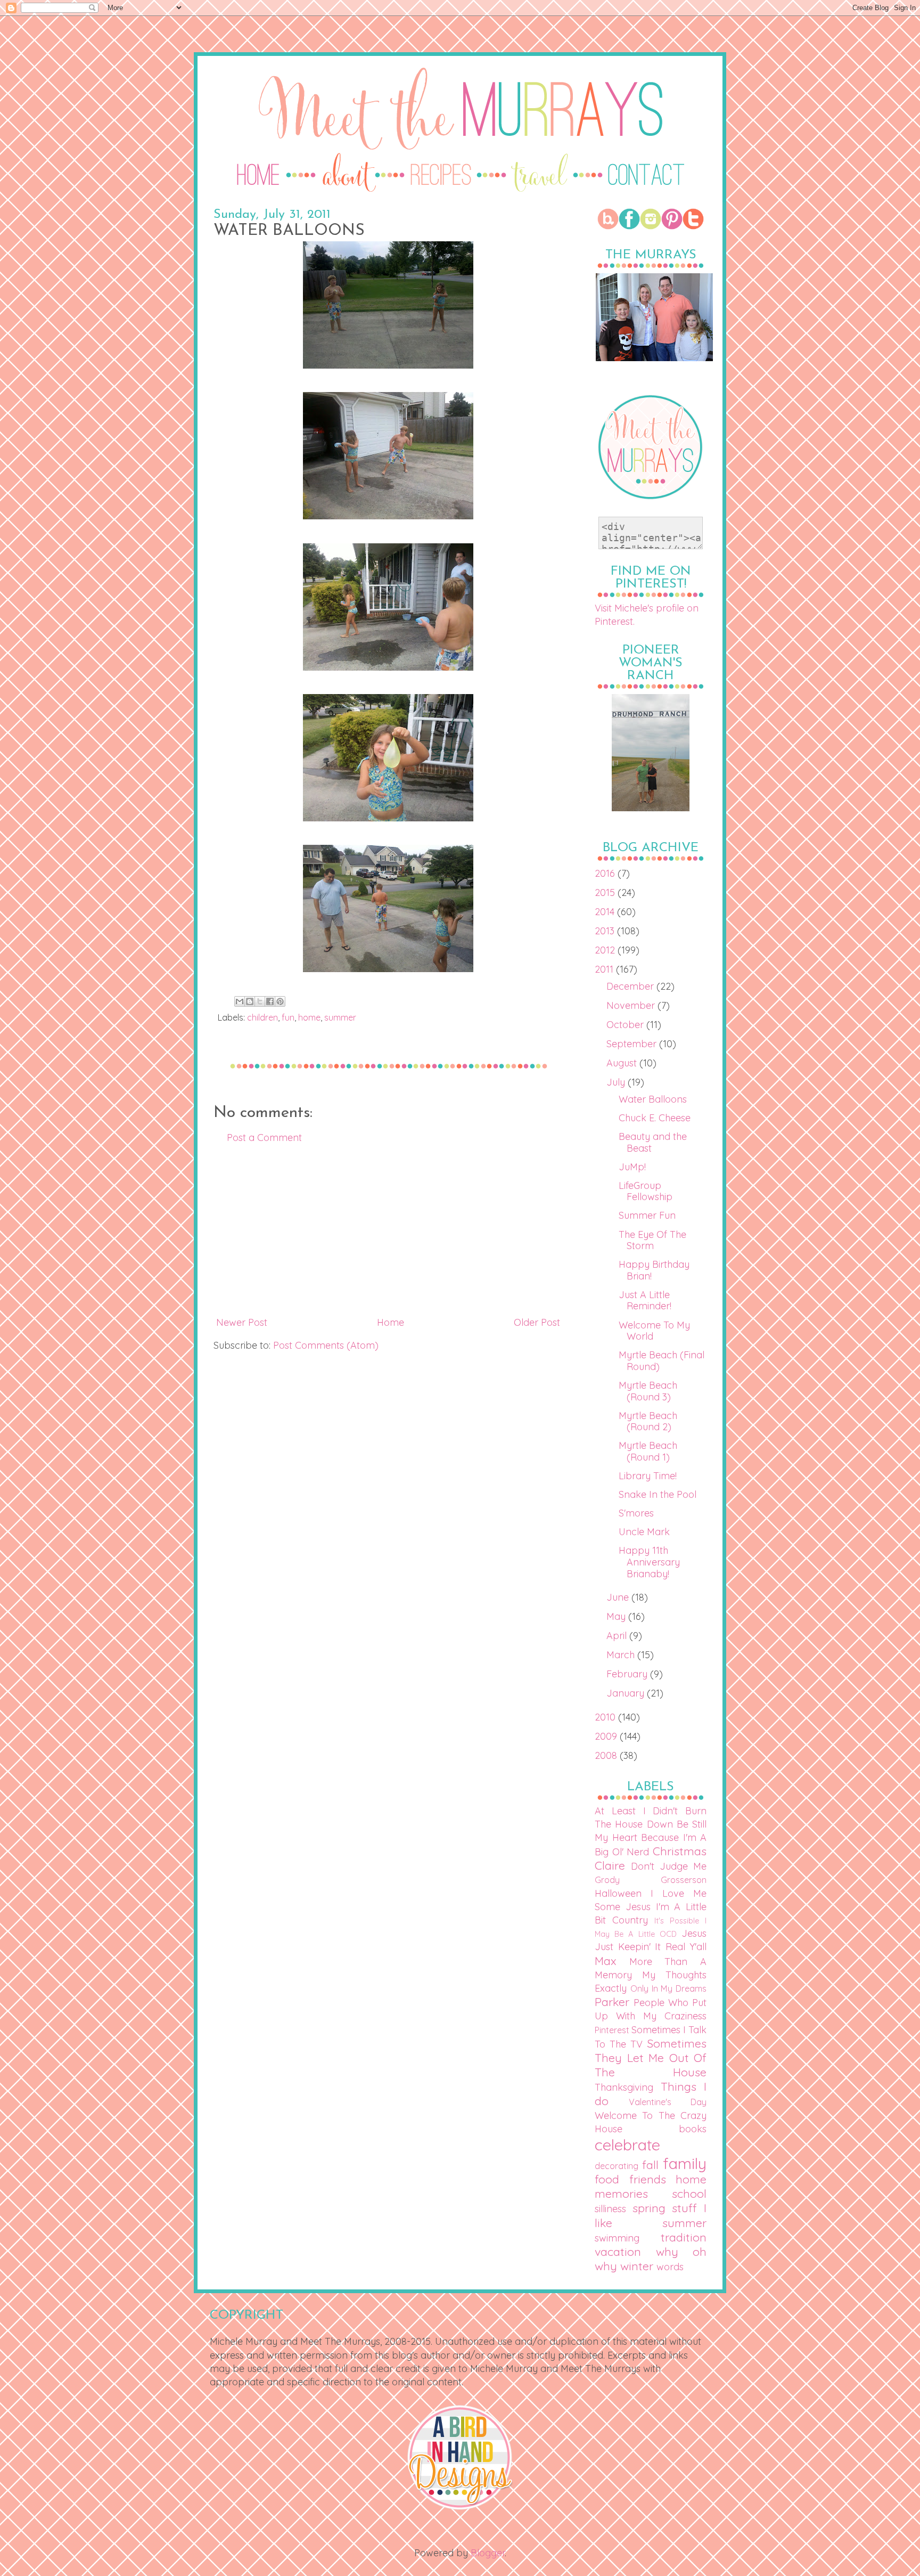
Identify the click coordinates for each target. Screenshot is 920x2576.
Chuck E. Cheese (655, 1118)
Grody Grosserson (651, 1880)
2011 (605, 969)
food (607, 2179)
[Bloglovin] (608, 226)
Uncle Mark (644, 1532)
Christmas (680, 1851)
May (617, 1616)
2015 (606, 892)
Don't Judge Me (669, 1866)
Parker (612, 2002)
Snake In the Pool (658, 1494)
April (618, 1636)
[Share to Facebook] (270, 1001)
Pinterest (612, 2030)
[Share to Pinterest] (280, 1001)
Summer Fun (647, 1215)
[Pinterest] (672, 226)
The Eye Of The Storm (652, 1240)
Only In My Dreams (668, 1988)
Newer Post (242, 1322)
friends (648, 2179)
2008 (607, 1755)
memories (621, 2193)
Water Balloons (653, 1099)
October (626, 1025)
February (628, 1674)
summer (340, 1017)
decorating (617, 2166)
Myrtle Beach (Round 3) (648, 1391)
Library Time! (648, 1476)
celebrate (627, 2145)
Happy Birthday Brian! (654, 1270)
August (623, 1063)
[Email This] (240, 1001)
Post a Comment (264, 1138)
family (685, 2163)
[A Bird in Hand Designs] (460, 2508)
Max (605, 1960)
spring (649, 2208)
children (262, 1017)
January (627, 1693)
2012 (606, 950)
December (631, 986)
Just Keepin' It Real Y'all (651, 1947)
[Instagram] (651, 226)
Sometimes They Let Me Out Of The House (651, 2057)
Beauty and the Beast (653, 1142)
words (670, 2267)
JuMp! (632, 1167)
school (689, 2193)
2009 (607, 1736)
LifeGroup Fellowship (646, 1191)
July (617, 1082)
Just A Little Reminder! (645, 1301)
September (633, 1044)
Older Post (537, 1322)
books (693, 2129)
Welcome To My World (654, 1331)
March (622, 1655)
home (309, 1017)
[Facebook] (629, 226)
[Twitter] (693, 226)
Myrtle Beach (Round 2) (648, 1421)
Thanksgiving (624, 2087)
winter (637, 2266)
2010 (606, 1717)
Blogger (488, 2553)
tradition (684, 2237)
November (632, 1005)
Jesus (694, 1933)
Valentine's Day (668, 2102)
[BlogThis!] (250, 1001)
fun (288, 1017)
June (619, 1597)
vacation (618, 2251)
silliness (610, 2209)
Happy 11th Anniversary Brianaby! (649, 1562)
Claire (610, 1865)
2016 (606, 873)
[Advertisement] (388, 1230)
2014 (606, 912)
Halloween (618, 1893)
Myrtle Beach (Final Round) (662, 1361)
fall (650, 2165)
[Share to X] (260, 1001)
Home (391, 1322)
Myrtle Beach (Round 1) (648, 1451)
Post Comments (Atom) (326, 1345)
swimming (617, 2238)
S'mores (636, 1513)
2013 (606, 931)
